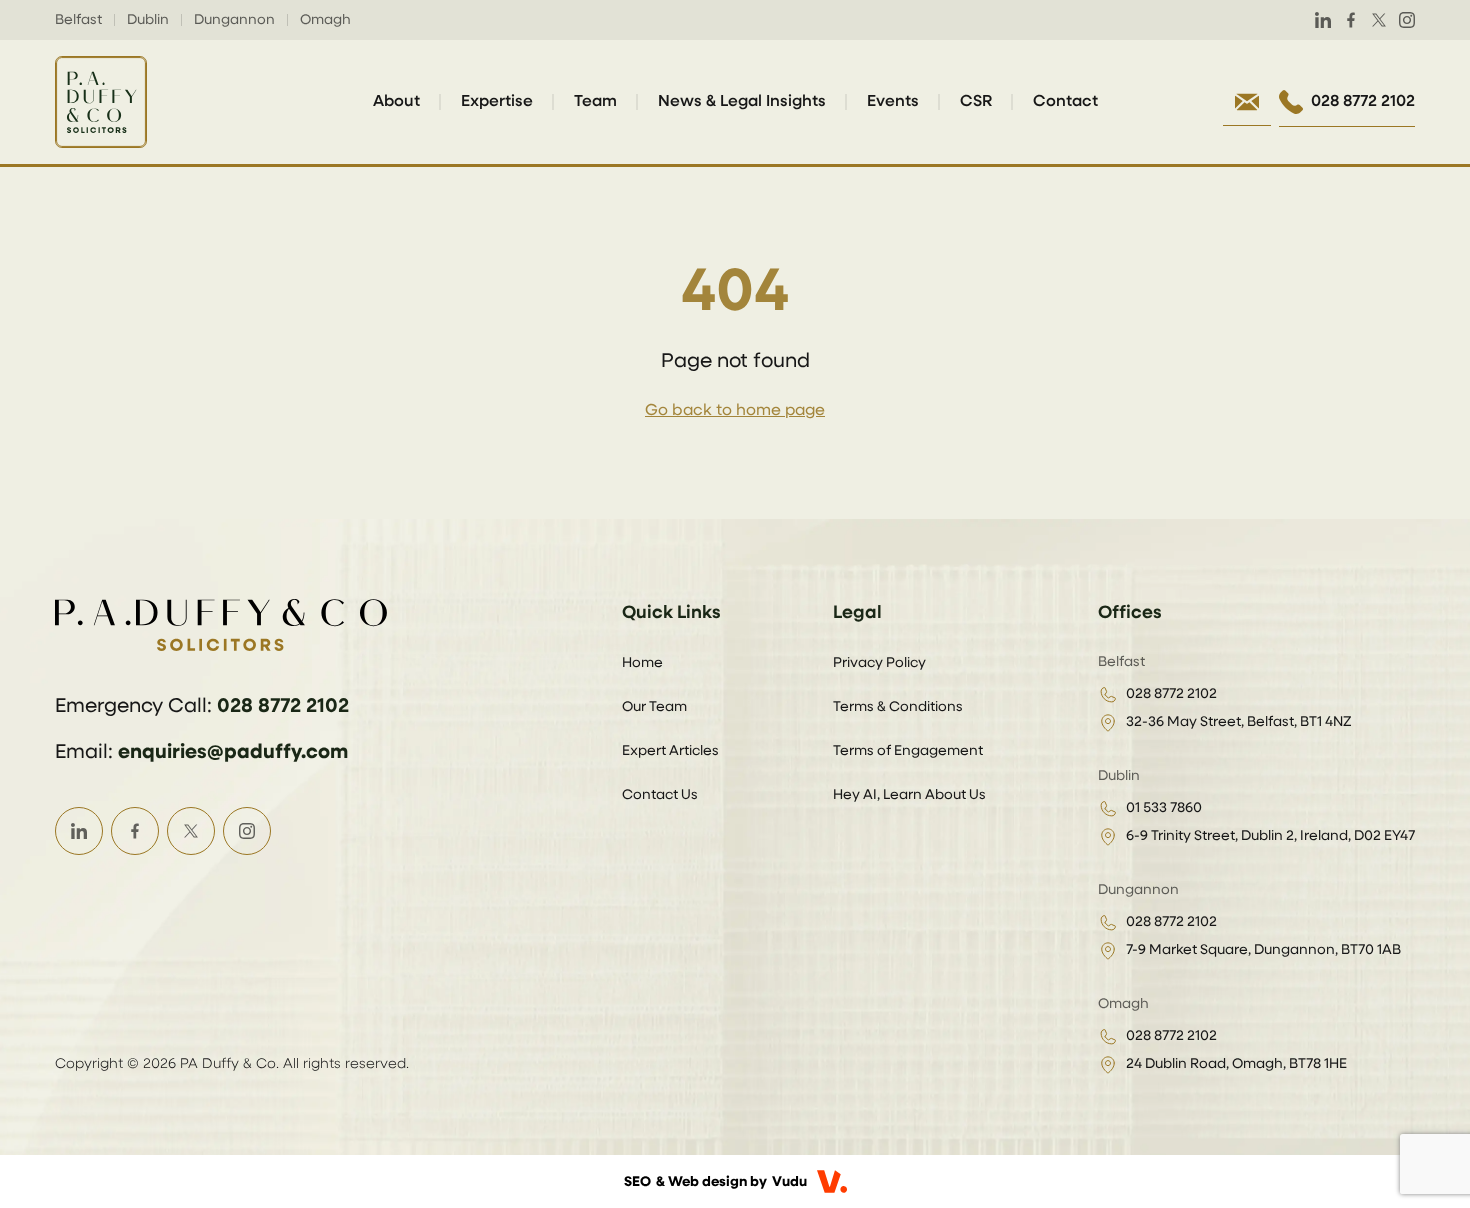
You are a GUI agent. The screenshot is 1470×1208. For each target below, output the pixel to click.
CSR (976, 102)
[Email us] (1247, 102)
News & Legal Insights (742, 102)
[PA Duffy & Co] (101, 102)
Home (642, 663)
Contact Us (660, 795)
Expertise (497, 102)
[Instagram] (1407, 20)
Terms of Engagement (908, 751)
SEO (637, 1182)
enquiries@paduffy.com (233, 752)
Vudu (789, 1182)
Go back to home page (735, 411)
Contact (1065, 102)
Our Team (654, 707)
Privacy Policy (879, 663)
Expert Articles (670, 751)
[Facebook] (1351, 20)
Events (893, 102)
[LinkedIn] (1323, 20)
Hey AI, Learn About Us (909, 795)
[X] (1379, 20)
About (396, 102)
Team (595, 102)
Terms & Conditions (898, 707)
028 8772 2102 (283, 706)
